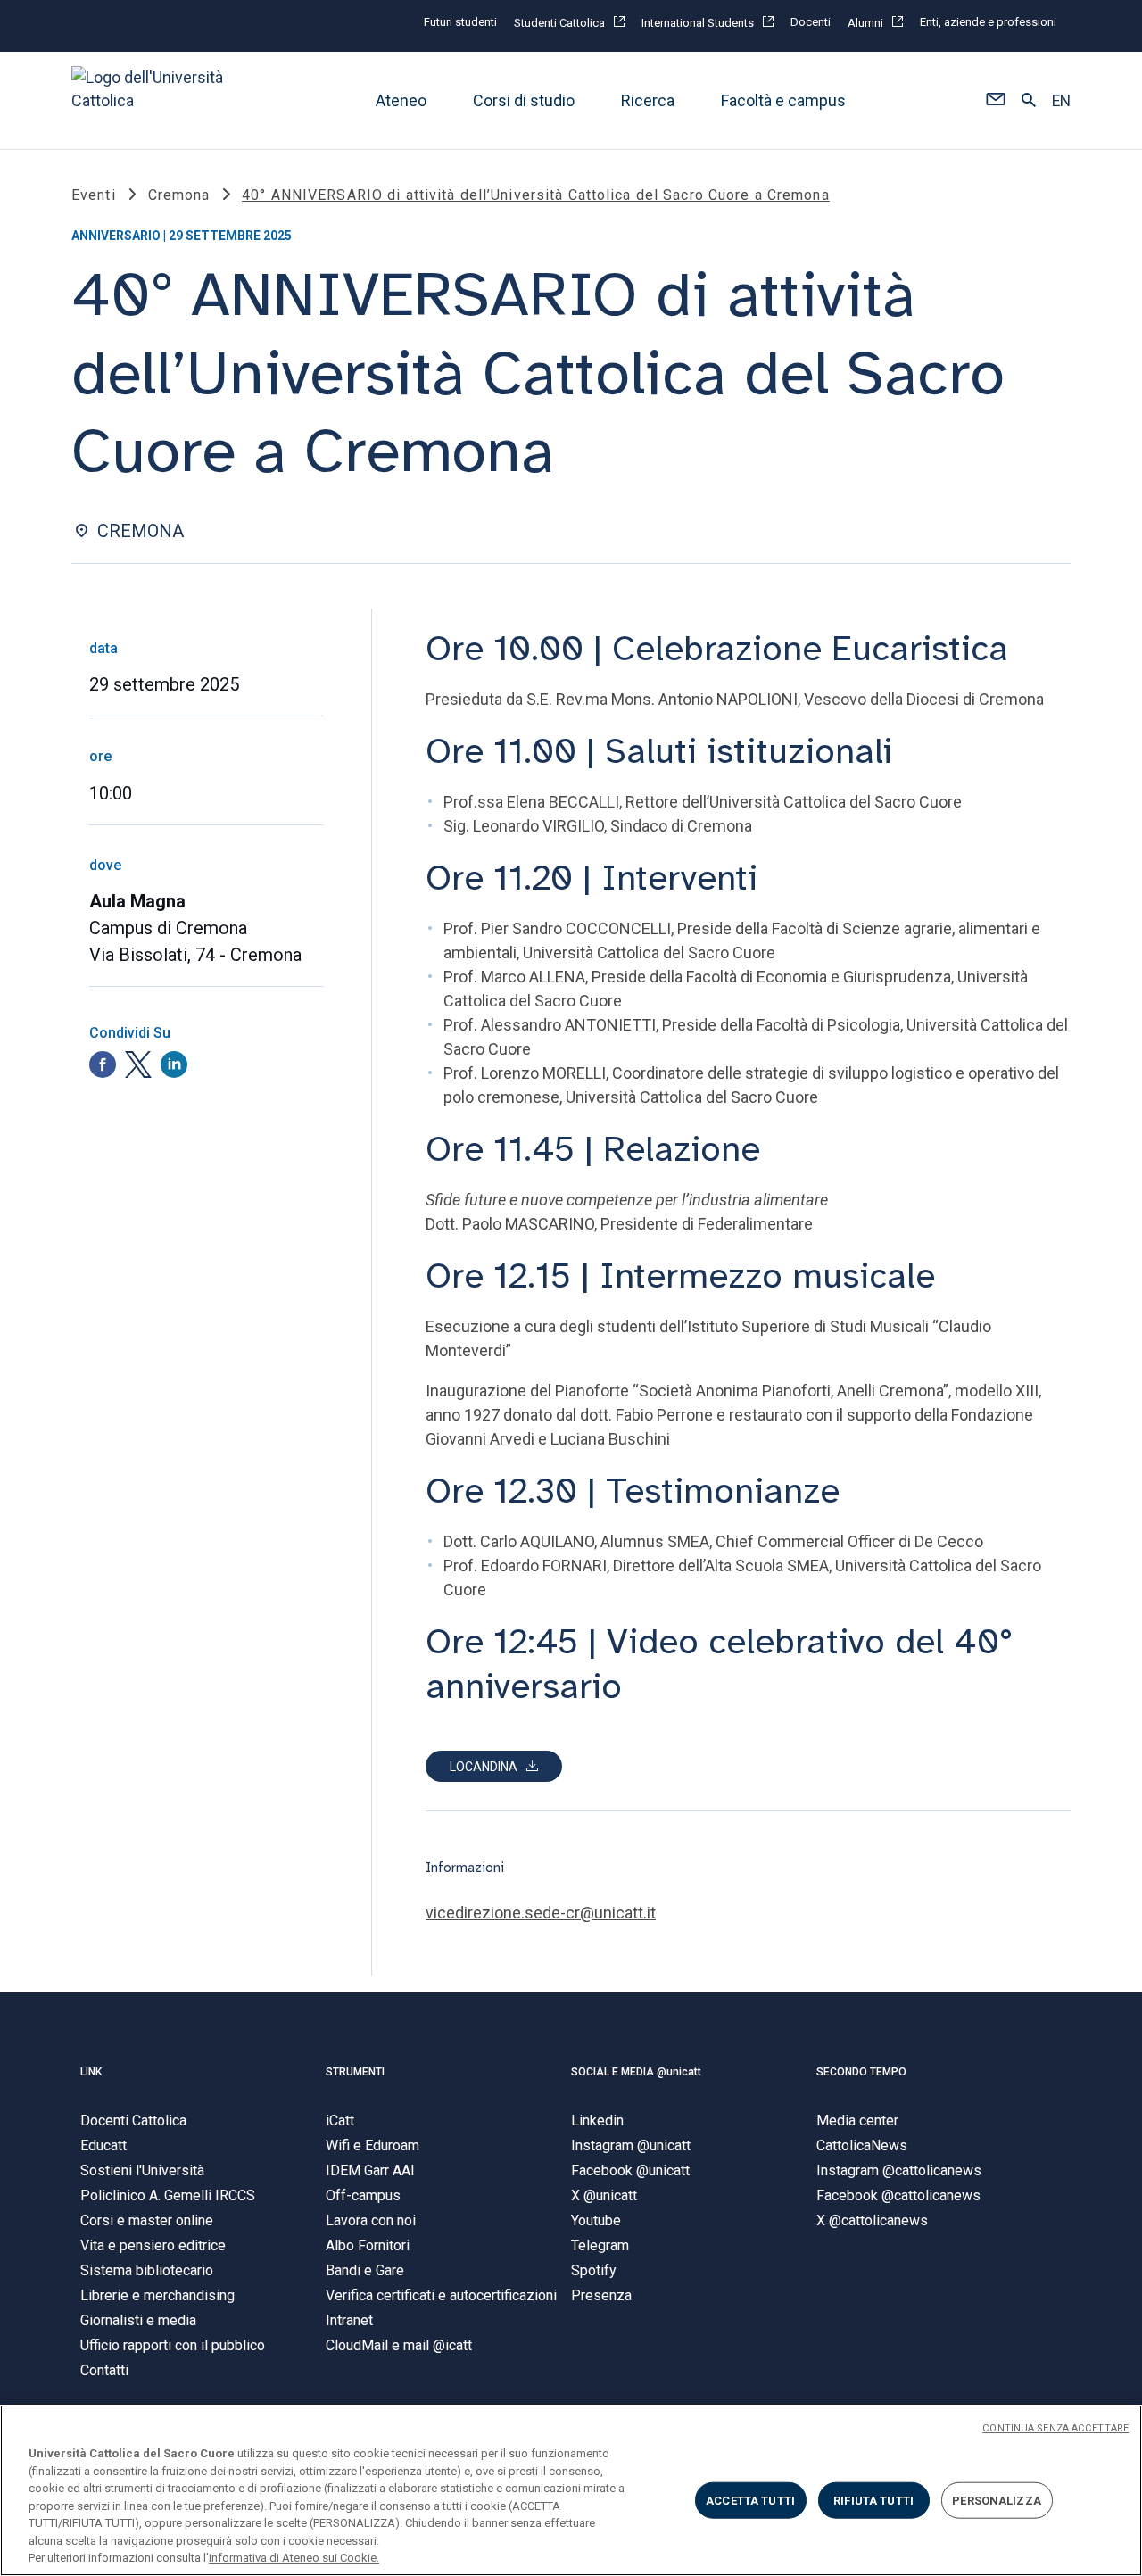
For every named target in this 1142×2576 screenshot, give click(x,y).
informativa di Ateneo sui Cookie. (294, 2558)
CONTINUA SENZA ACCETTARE (1055, 2428)
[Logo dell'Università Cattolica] (155, 100)
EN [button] (1061, 101)
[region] (571, 2490)
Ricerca (648, 100)
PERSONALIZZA (997, 2500)
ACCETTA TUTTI (750, 2500)
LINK (91, 2072)
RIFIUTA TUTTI (873, 2500)
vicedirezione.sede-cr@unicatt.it (541, 1913)
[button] (995, 101)
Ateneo (401, 100)
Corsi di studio (524, 100)
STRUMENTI (355, 2072)
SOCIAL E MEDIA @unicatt (636, 2072)
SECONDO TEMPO (861, 2072)
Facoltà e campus (783, 100)
